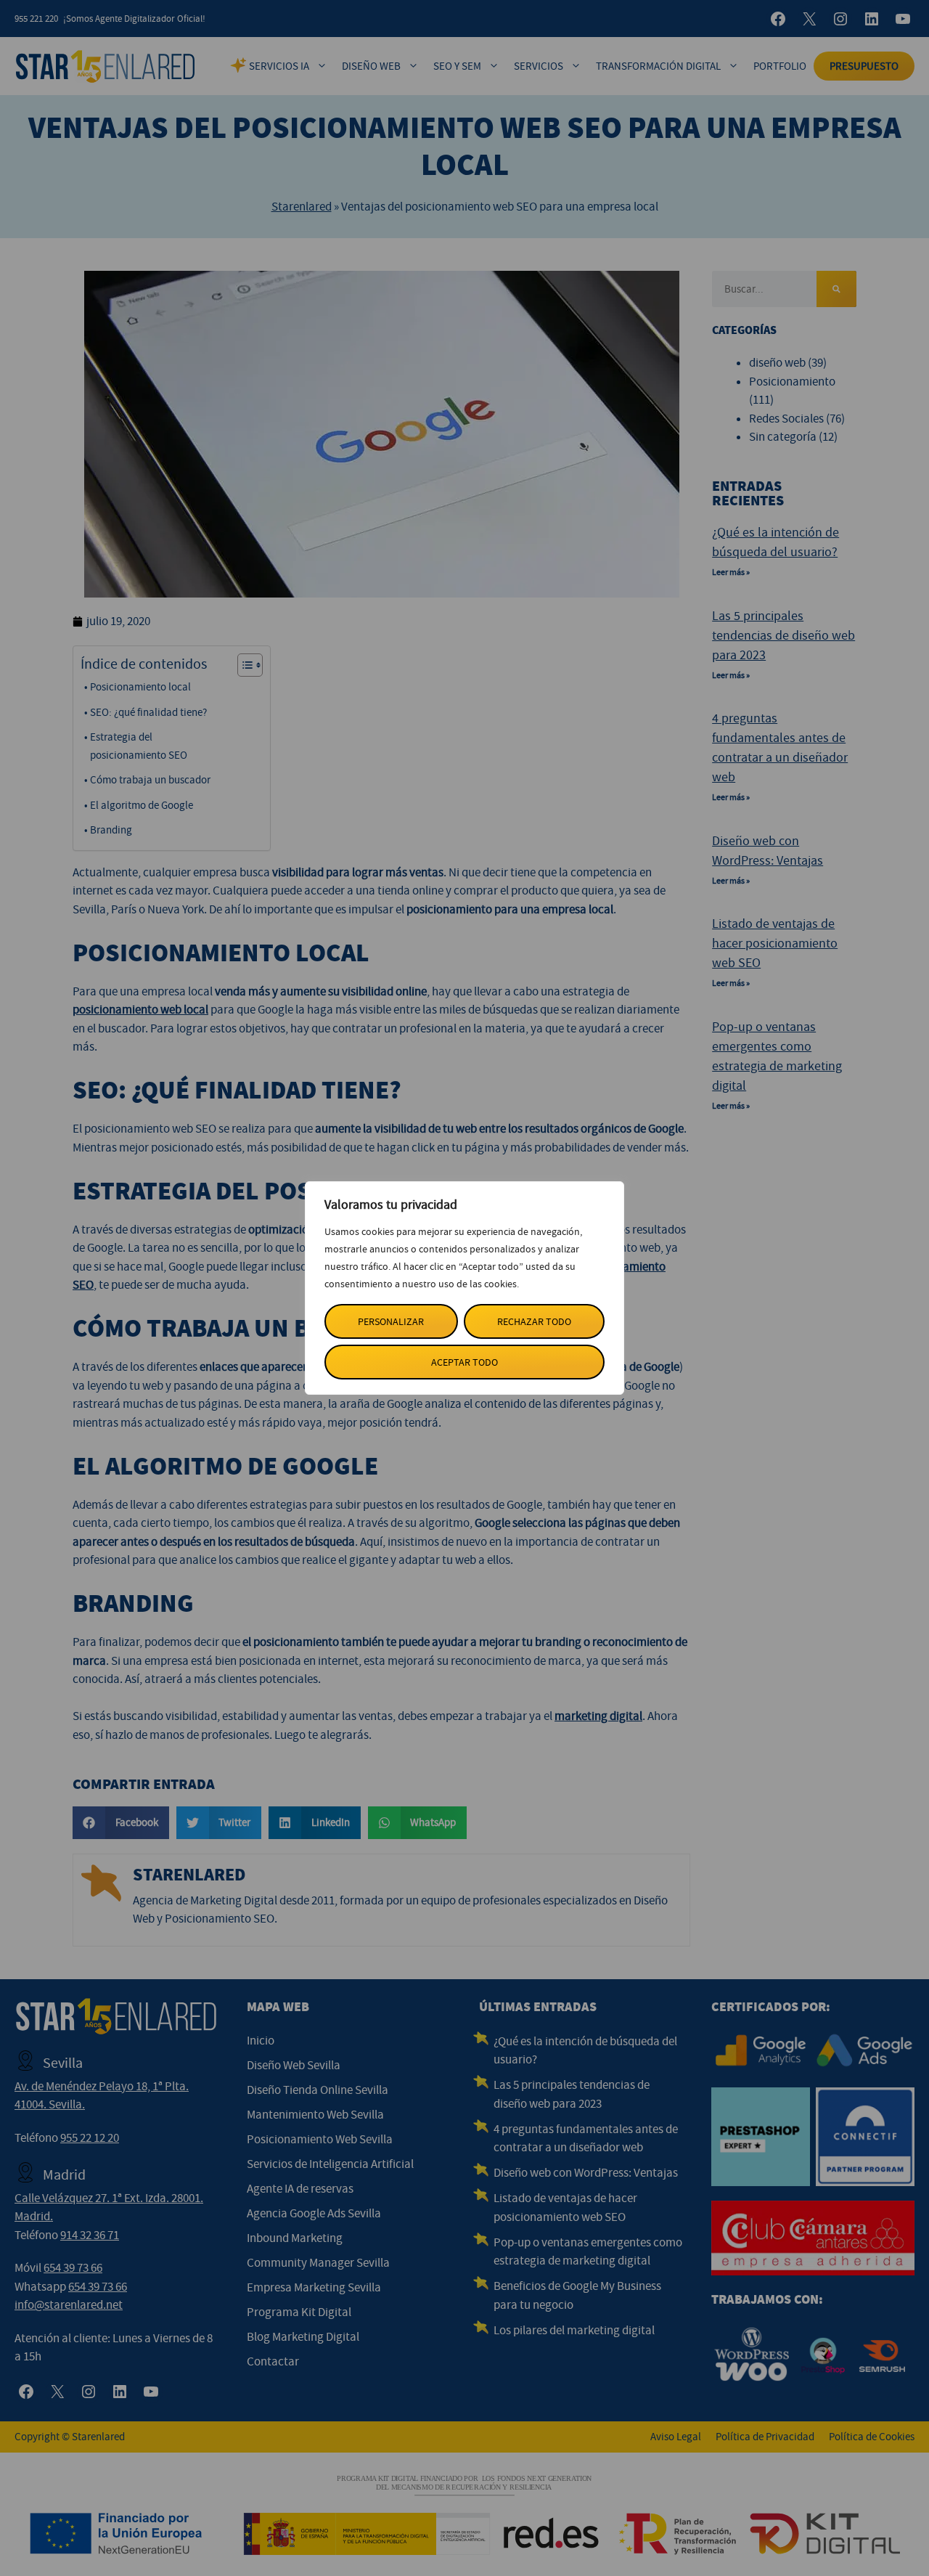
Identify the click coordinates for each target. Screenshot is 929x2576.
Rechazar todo (534, 1321)
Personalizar (391, 1321)
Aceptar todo (464, 1362)
